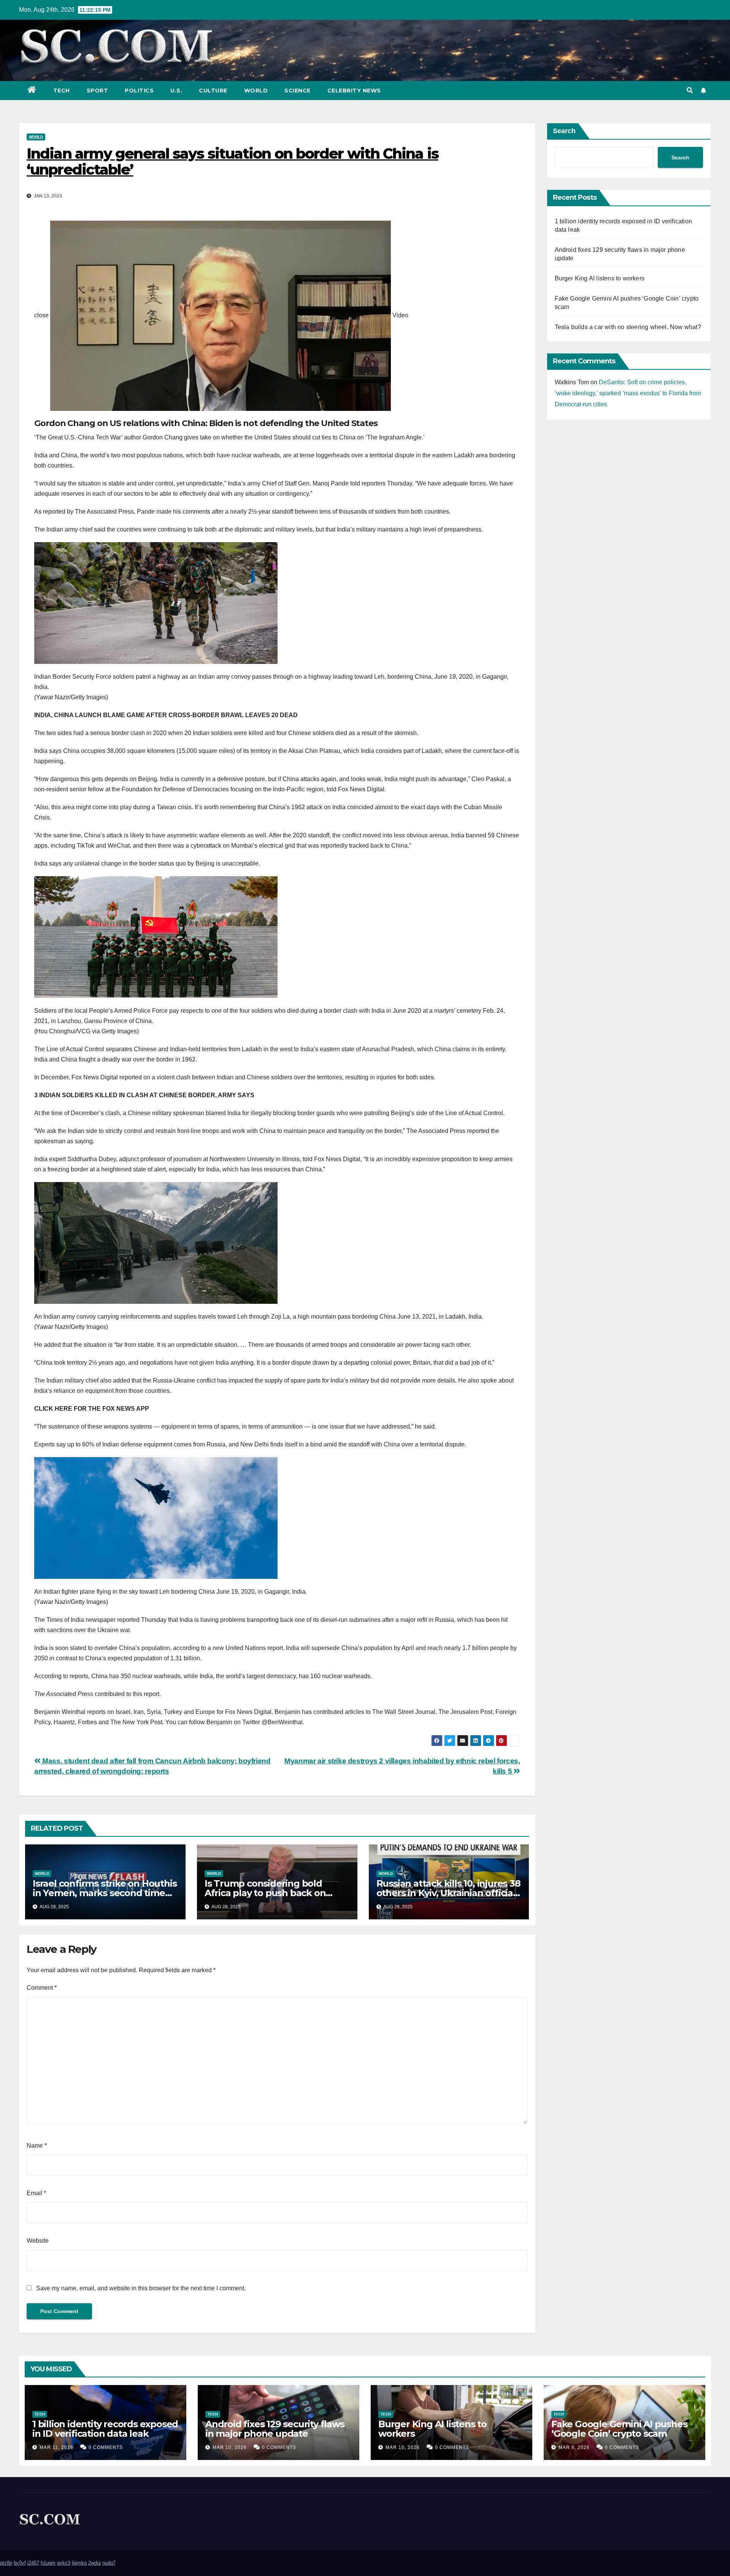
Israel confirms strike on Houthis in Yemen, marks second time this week (105, 1893)
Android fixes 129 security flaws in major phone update (275, 2429)
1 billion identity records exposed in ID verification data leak (105, 2429)
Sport (98, 91)
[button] (690, 90)
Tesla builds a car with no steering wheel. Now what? (628, 327)
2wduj (94, 2563)
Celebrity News (354, 91)
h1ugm (48, 2563)
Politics (139, 91)
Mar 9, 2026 (574, 2447)
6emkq (79, 2563)
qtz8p (6, 2563)
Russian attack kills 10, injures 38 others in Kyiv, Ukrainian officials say (448, 1893)
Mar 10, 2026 (230, 2447)
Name (37, 2146)
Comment (42, 1988)
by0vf (20, 2563)
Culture (213, 91)
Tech (62, 91)
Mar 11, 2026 (56, 2447)
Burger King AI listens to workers (600, 278)
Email (36, 2193)
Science (298, 91)
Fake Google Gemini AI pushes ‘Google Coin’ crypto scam (619, 2429)
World (256, 91)
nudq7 (109, 2563)
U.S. (176, 91)
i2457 (33, 2563)
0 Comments (106, 2447)
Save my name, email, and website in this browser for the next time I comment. (141, 2288)
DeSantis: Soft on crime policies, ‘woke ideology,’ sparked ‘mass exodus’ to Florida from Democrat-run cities (628, 393)
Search (564, 131)
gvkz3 (64, 2563)
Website (38, 2241)
